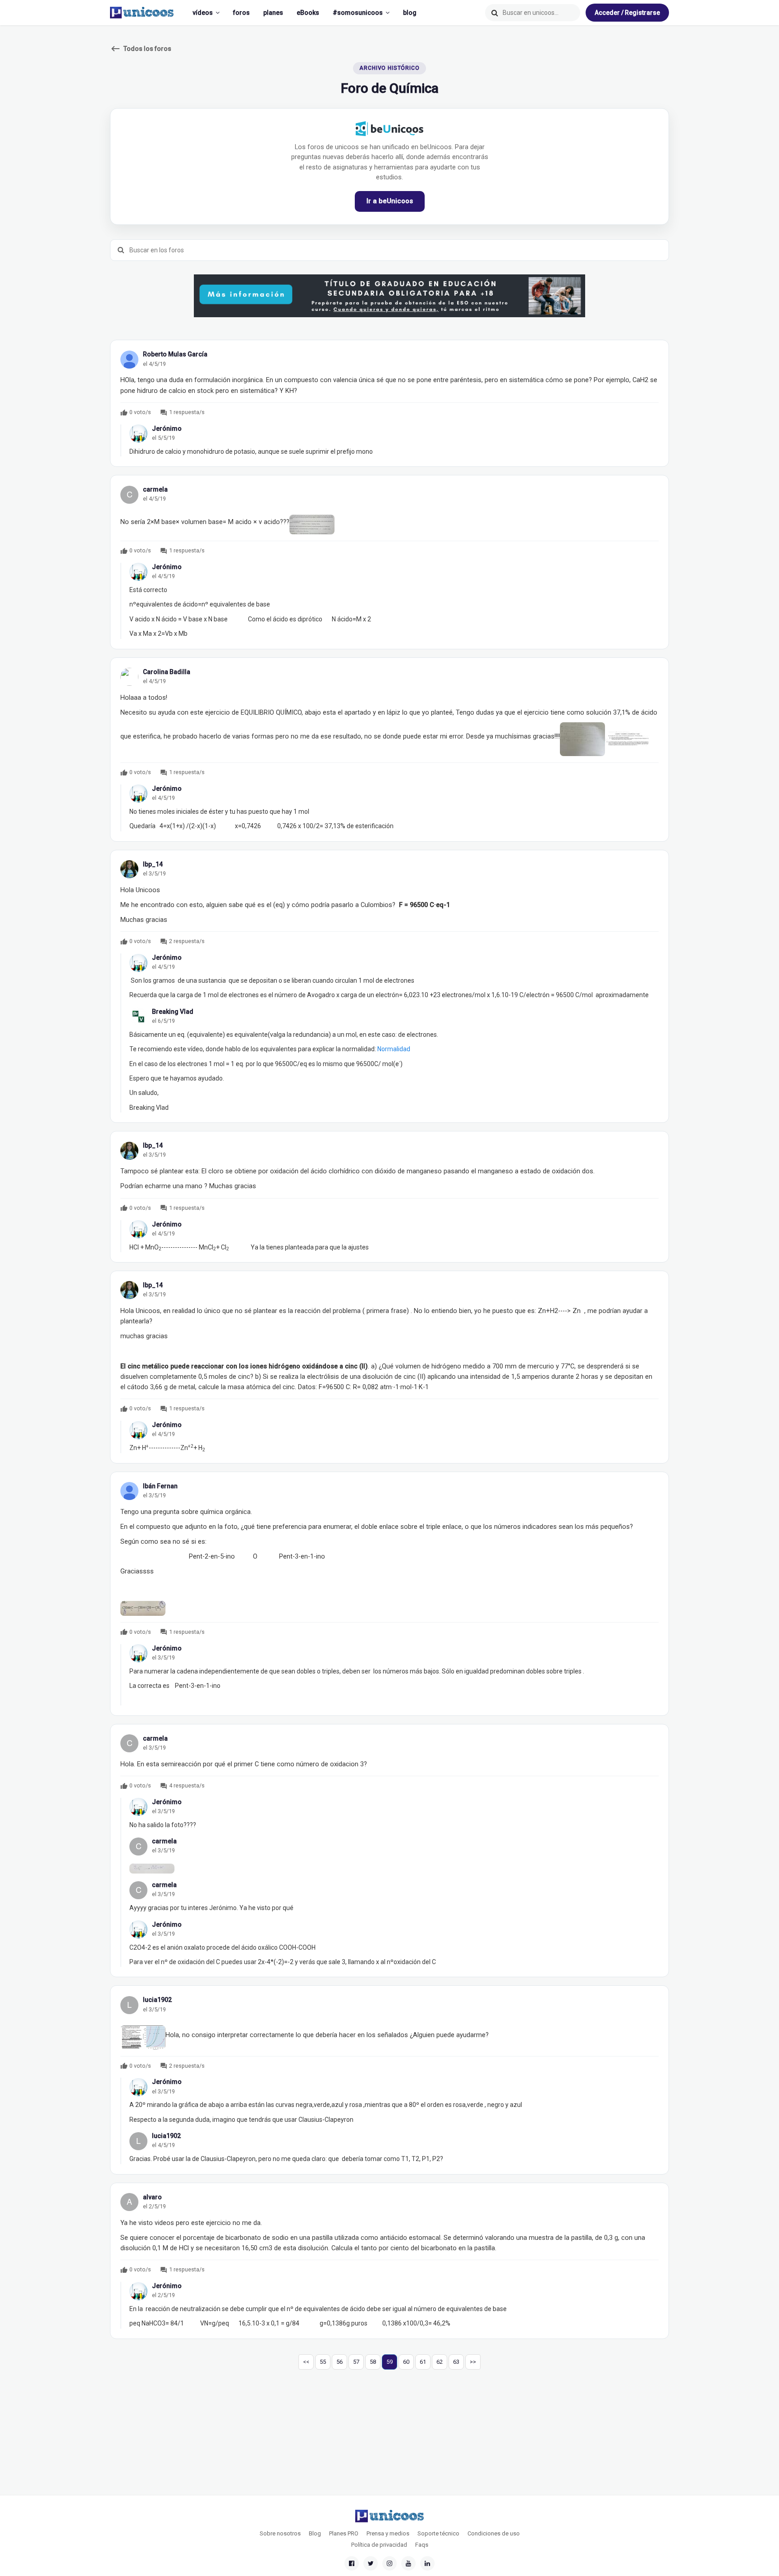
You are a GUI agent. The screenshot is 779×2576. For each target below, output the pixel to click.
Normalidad (394, 1049)
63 (456, 2362)
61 (423, 2362)
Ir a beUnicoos (390, 201)
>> (473, 2362)
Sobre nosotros (280, 2533)
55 (323, 2362)
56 (339, 2362)
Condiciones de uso (494, 2533)
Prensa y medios (388, 2533)
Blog (315, 2533)
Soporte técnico (438, 2533)
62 (440, 2362)
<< (306, 2362)
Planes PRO (344, 2533)
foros (241, 13)
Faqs (422, 2545)
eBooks (308, 13)
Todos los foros (141, 49)
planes (273, 13)
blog (410, 13)
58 (373, 2362)
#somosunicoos (358, 13)
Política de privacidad (379, 2545)
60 (406, 2362)
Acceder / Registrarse (627, 13)
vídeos (203, 13)
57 (356, 2362)
